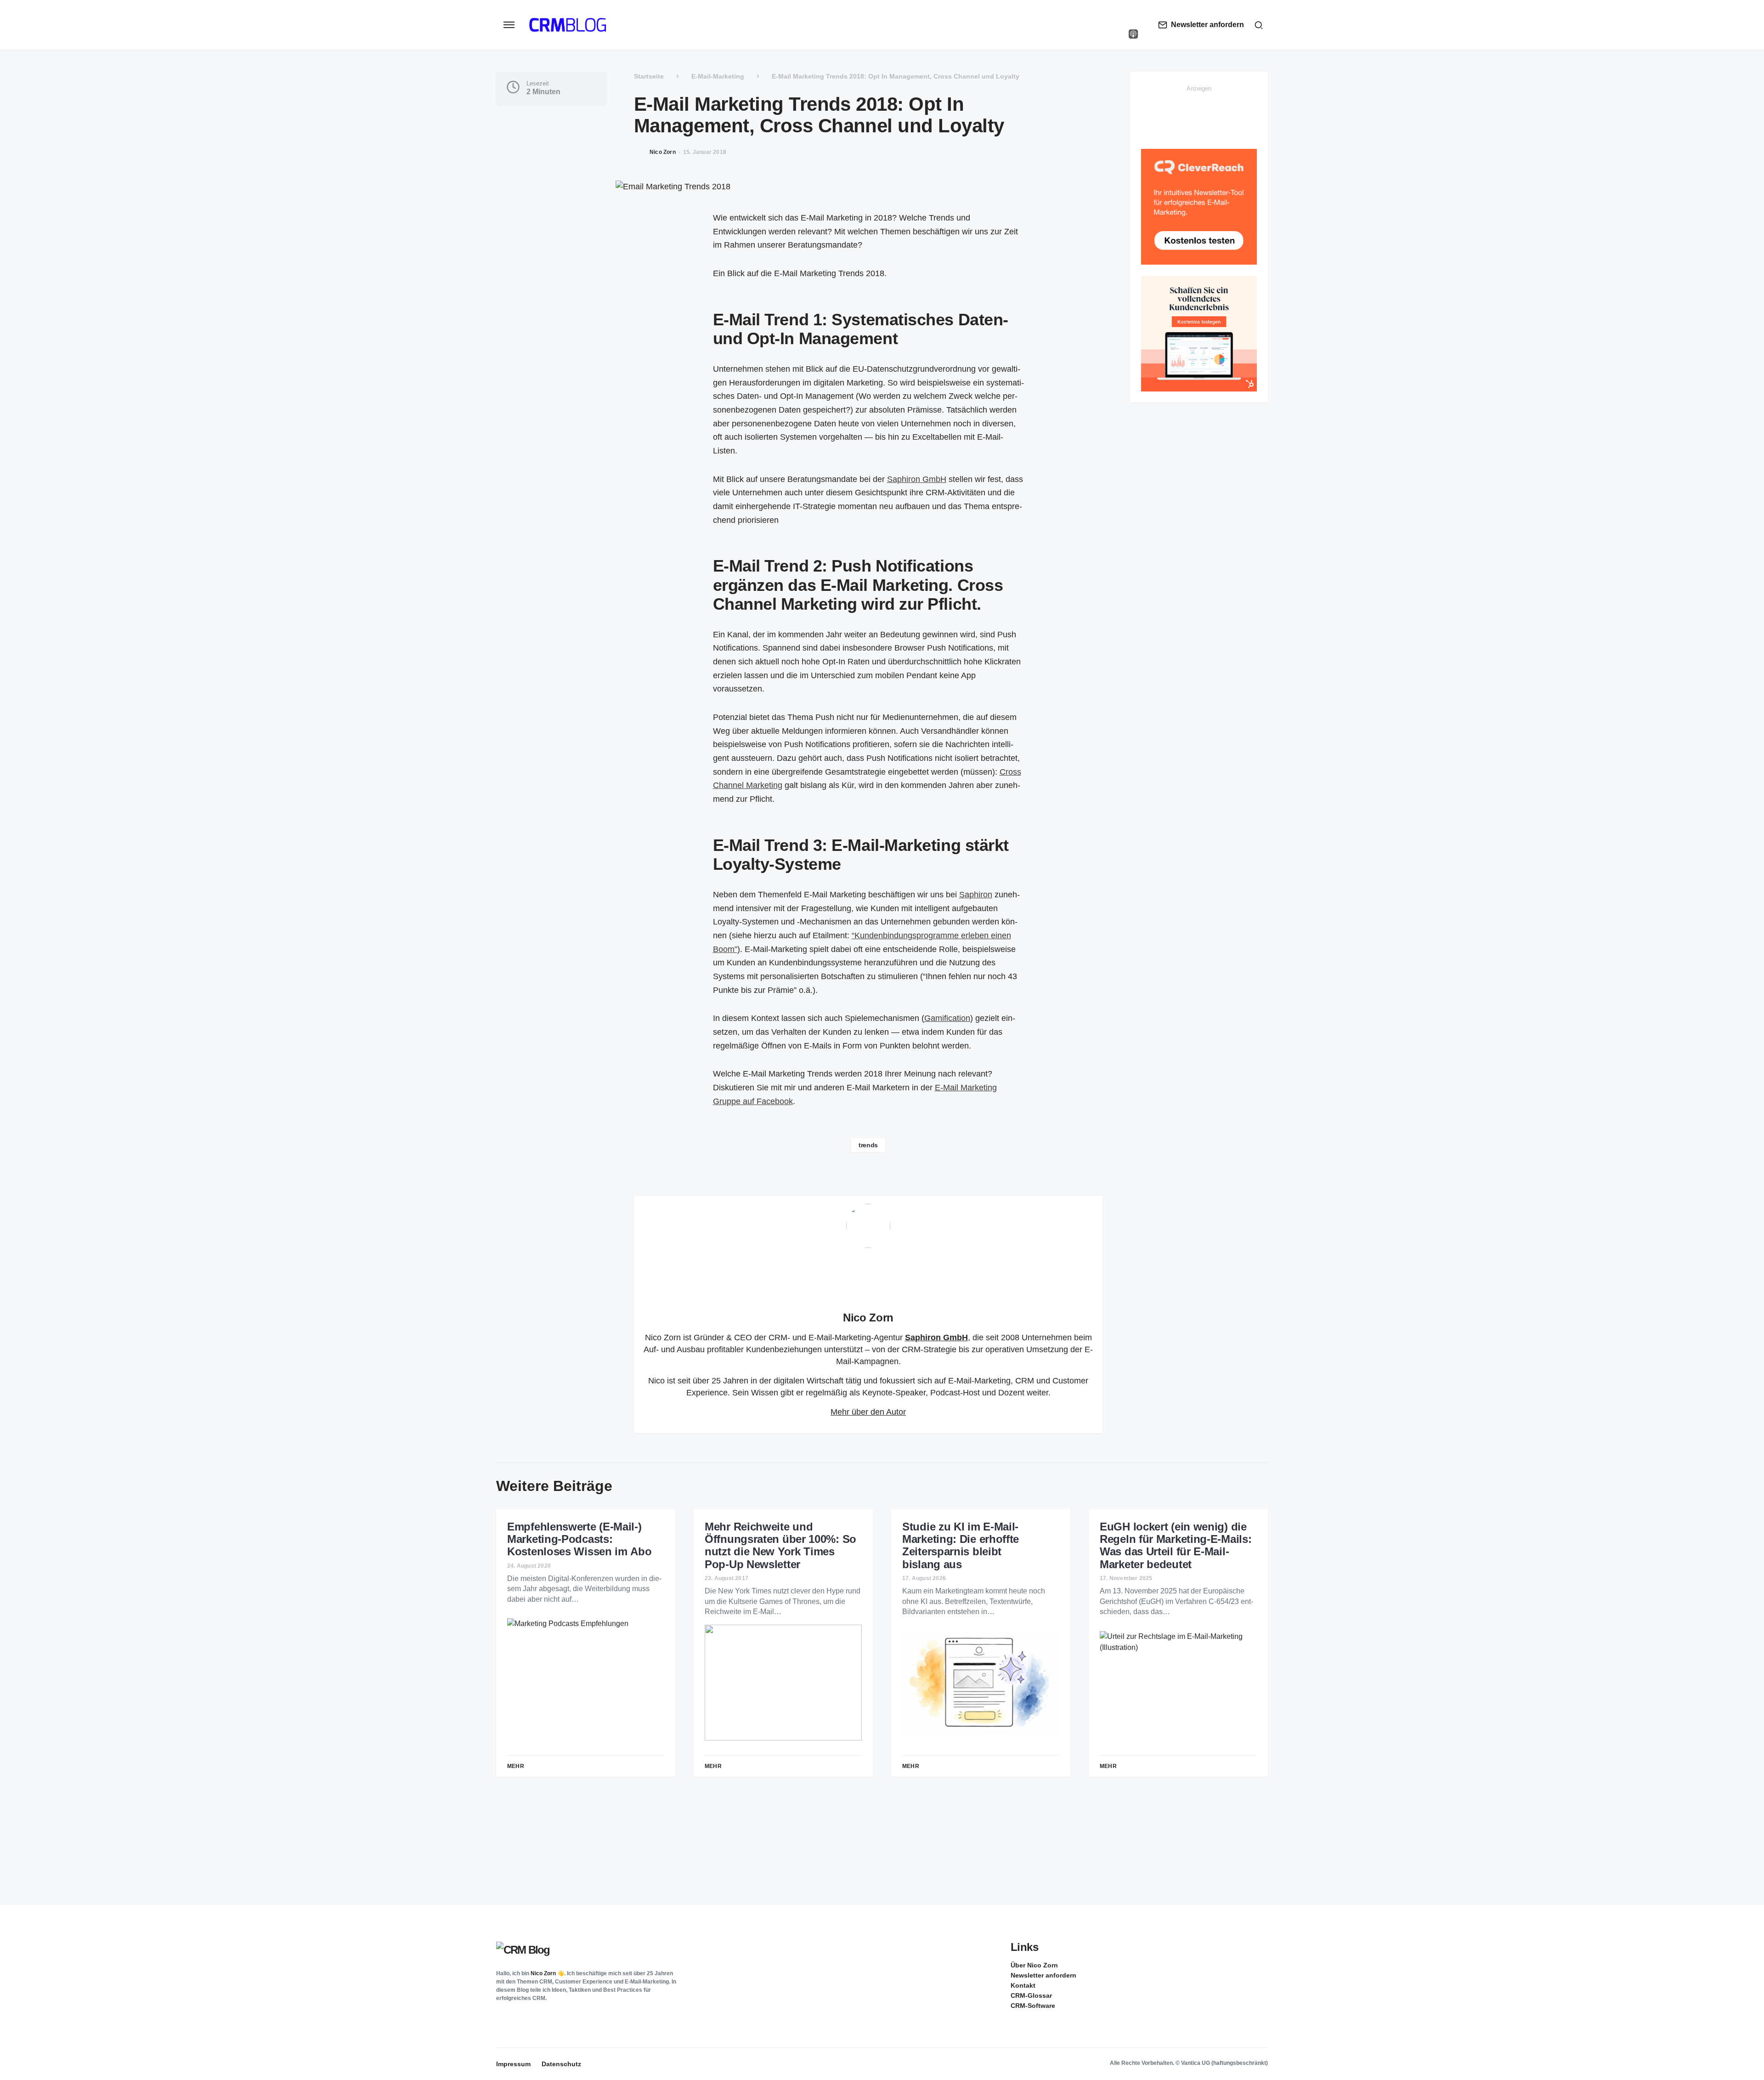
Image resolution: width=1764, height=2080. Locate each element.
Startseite (649, 76)
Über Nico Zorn (1034, 1965)
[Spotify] (1133, 25)
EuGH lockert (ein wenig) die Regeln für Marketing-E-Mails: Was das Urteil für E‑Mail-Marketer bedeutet (1176, 1545)
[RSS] (1261, 1965)
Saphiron (976, 895)
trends (868, 1145)
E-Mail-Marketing (718, 76)
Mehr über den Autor (868, 1412)
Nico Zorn (868, 1318)
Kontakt (1023, 1985)
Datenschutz (561, 2064)
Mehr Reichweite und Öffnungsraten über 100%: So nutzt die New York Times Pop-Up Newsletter (780, 1545)
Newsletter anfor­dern (1043, 1975)
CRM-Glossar (1031, 1995)
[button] (509, 25)
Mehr (516, 1766)
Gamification (947, 1018)
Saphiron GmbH (917, 479)
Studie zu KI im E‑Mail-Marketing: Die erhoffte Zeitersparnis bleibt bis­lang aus (961, 1545)
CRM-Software (1033, 2006)
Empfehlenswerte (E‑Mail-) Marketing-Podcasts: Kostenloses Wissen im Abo (580, 1539)
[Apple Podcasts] (1133, 34)
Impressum (513, 2064)
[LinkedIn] (1133, 16)
